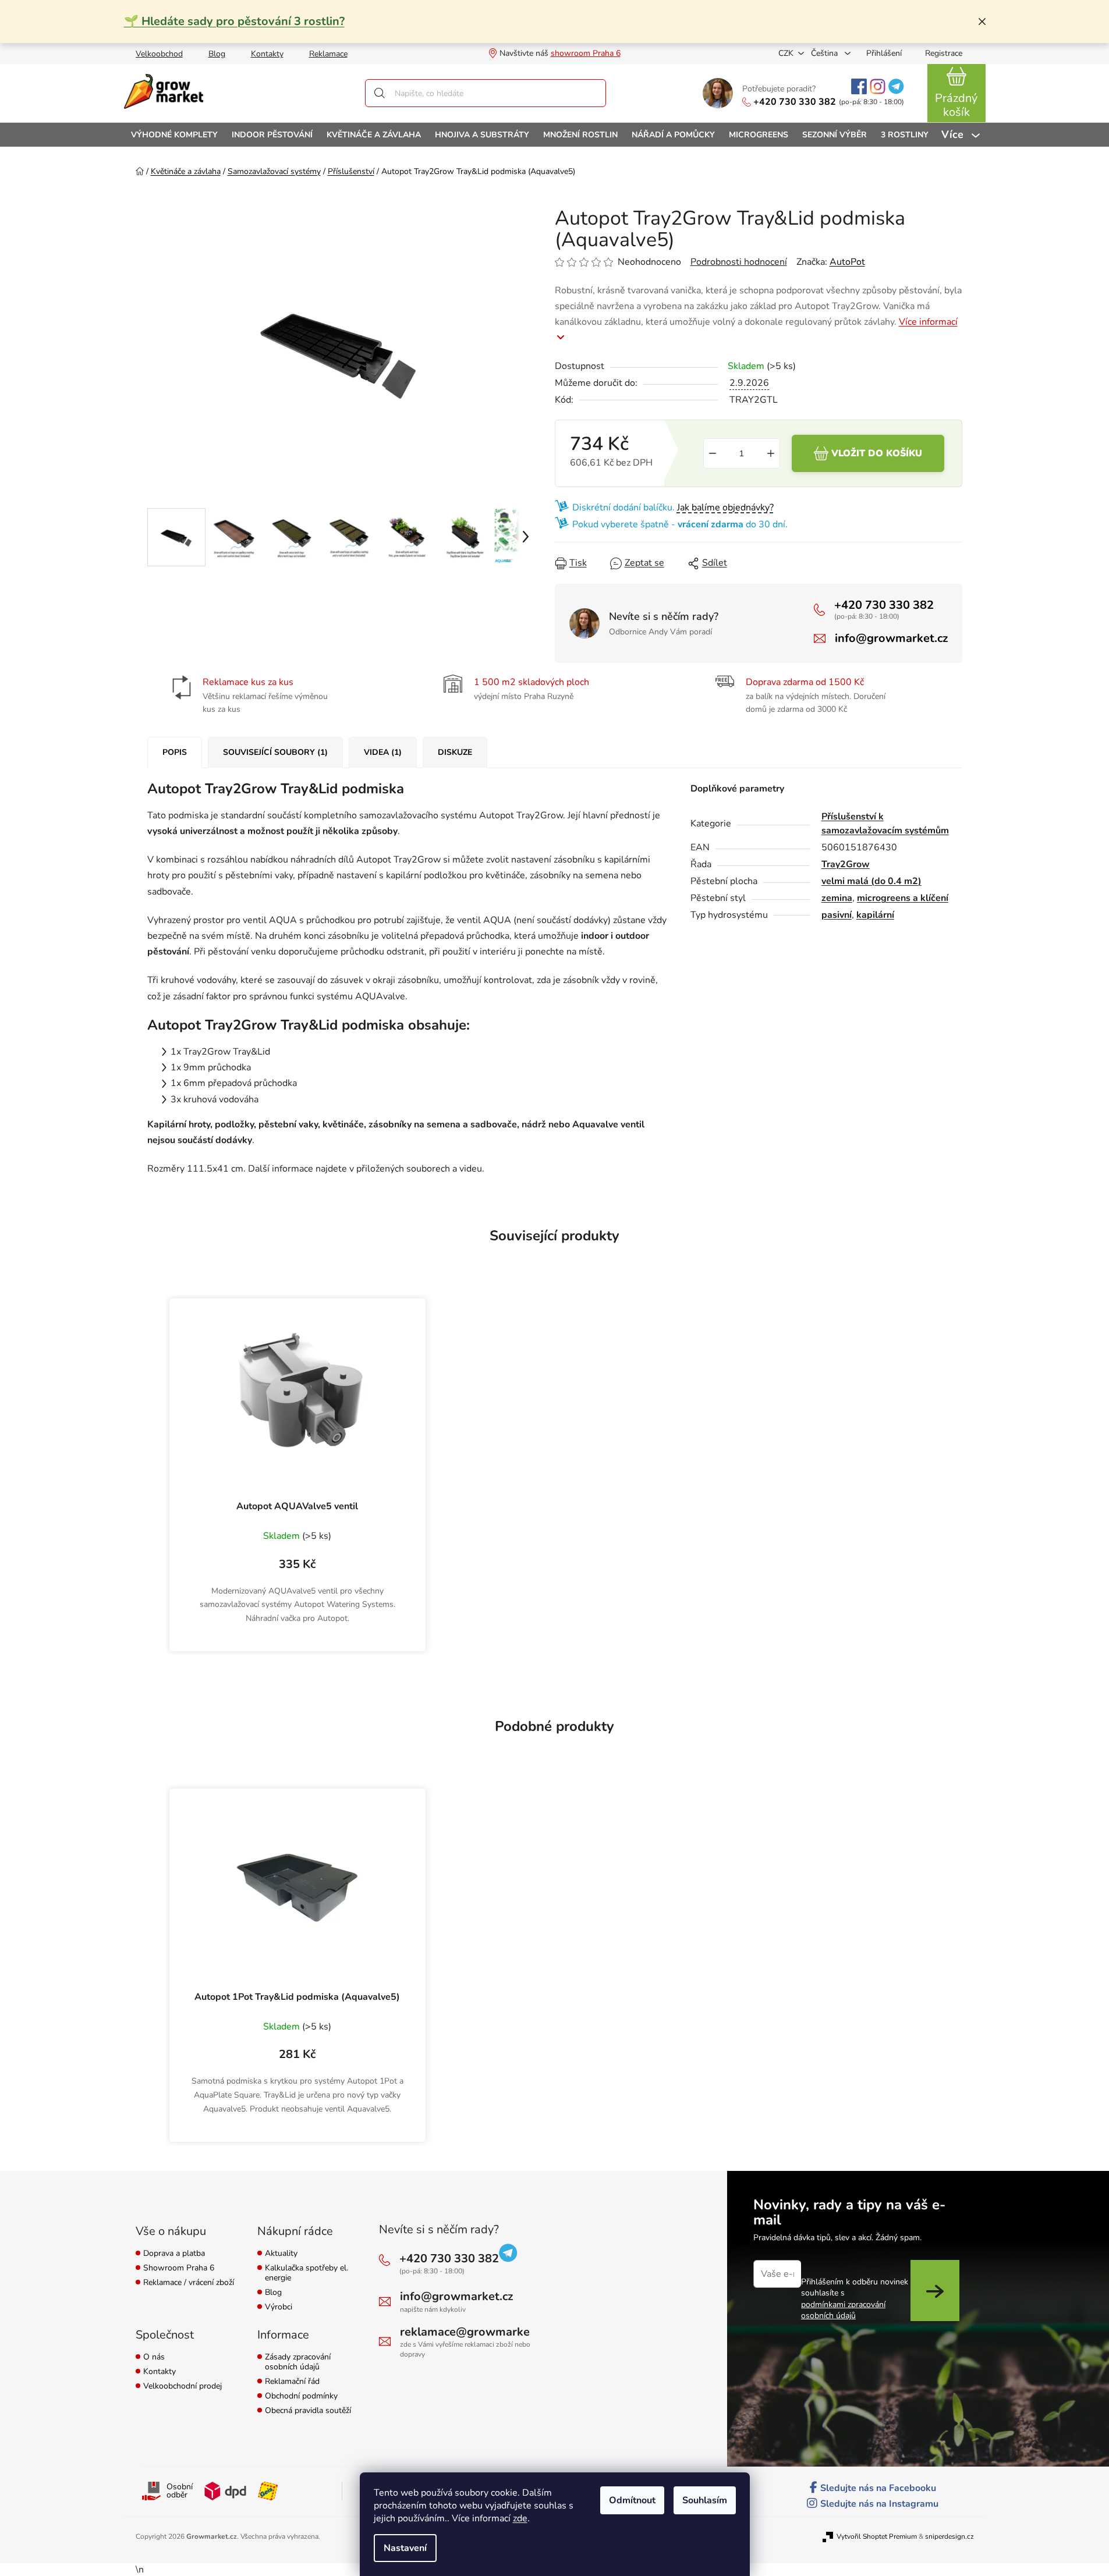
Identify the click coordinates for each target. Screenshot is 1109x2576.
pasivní (837, 915)
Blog (217, 54)
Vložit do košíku (877, 453)
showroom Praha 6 (586, 53)
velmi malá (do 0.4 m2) (871, 881)
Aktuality (281, 2254)
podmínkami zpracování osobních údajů (843, 2310)
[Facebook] (859, 86)
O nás (154, 2357)
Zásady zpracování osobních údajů (298, 2362)
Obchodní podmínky (301, 2396)
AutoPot (847, 262)
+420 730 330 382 (795, 102)
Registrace (944, 53)
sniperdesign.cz (949, 2536)
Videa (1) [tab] (383, 752)
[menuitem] (174, 135)
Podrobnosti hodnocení (739, 262)
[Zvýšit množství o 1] (771, 453)
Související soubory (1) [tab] (275, 752)
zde (520, 2518)
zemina (837, 898)
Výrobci (279, 2307)
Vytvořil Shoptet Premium (877, 2536)
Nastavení (405, 2548)
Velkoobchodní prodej (183, 2387)
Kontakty (267, 54)
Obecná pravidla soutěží (308, 2411)
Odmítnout (632, 2500)
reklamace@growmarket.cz (474, 2332)
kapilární (875, 915)
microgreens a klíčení (903, 898)
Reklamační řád (292, 2382)
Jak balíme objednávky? (725, 508)
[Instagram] (878, 86)
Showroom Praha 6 (179, 2268)
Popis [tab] (175, 752)
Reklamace (328, 54)
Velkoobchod (159, 54)
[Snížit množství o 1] (713, 453)
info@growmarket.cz (891, 638)
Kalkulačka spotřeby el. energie (307, 2273)
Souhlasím (705, 2500)
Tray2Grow (846, 864)
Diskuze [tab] (455, 752)
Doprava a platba (174, 2254)
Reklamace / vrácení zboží (189, 2283)
